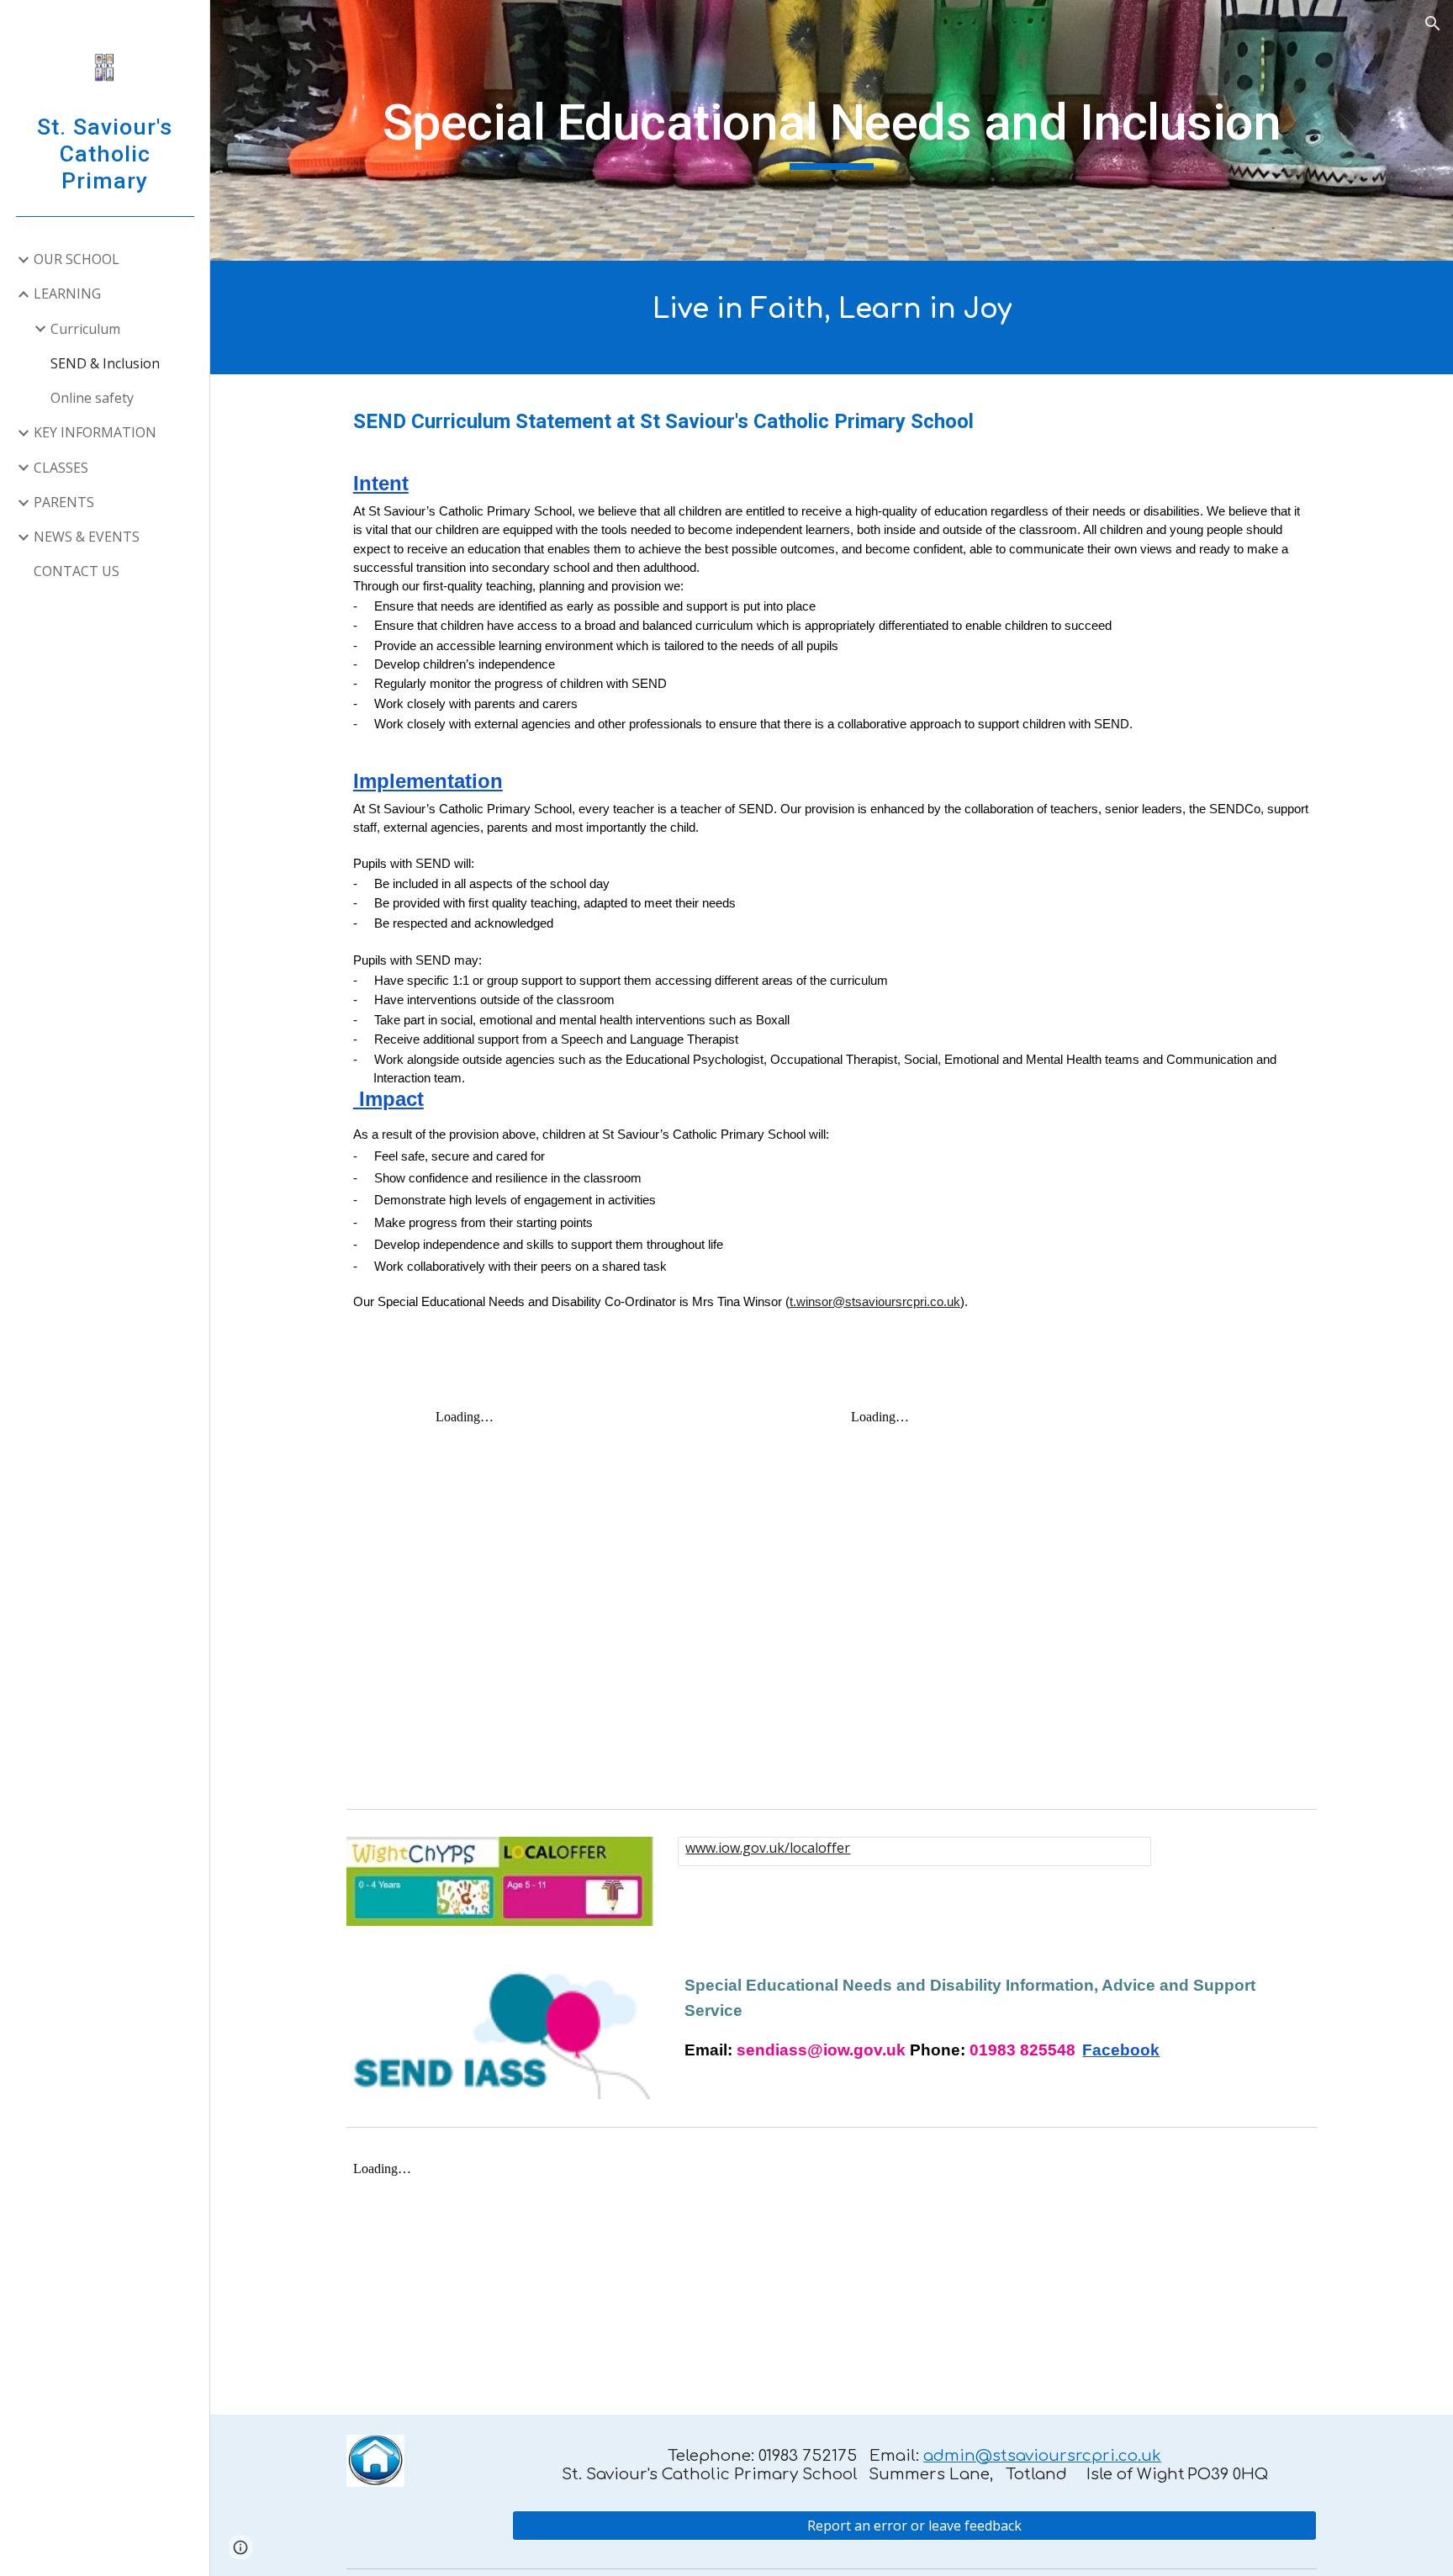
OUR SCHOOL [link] (77, 259)
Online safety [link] (92, 398)
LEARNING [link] (67, 294)
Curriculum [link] (85, 329)
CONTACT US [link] (77, 571)
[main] (832, 130)
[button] (1433, 24)
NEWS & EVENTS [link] (87, 537)
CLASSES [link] (61, 468)
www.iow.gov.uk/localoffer (768, 1848)
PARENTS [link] (64, 502)
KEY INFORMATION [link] (95, 432)
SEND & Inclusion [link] (105, 363)
